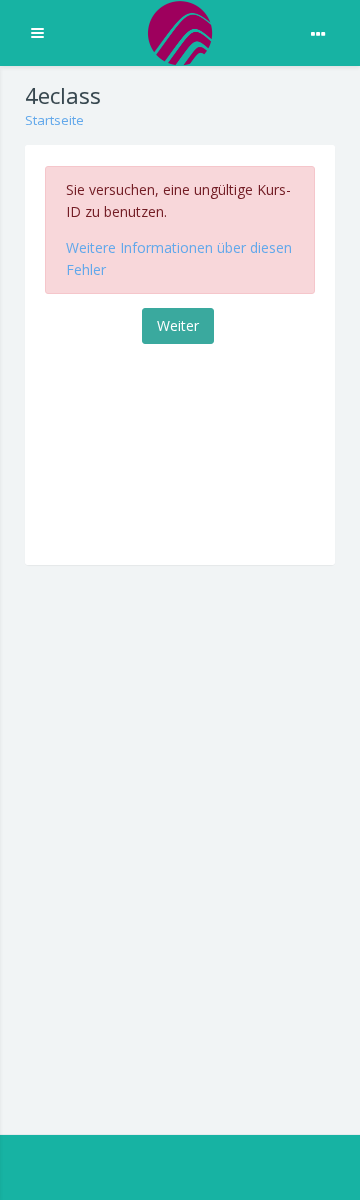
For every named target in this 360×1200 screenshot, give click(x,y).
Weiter (178, 325)
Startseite (54, 120)
